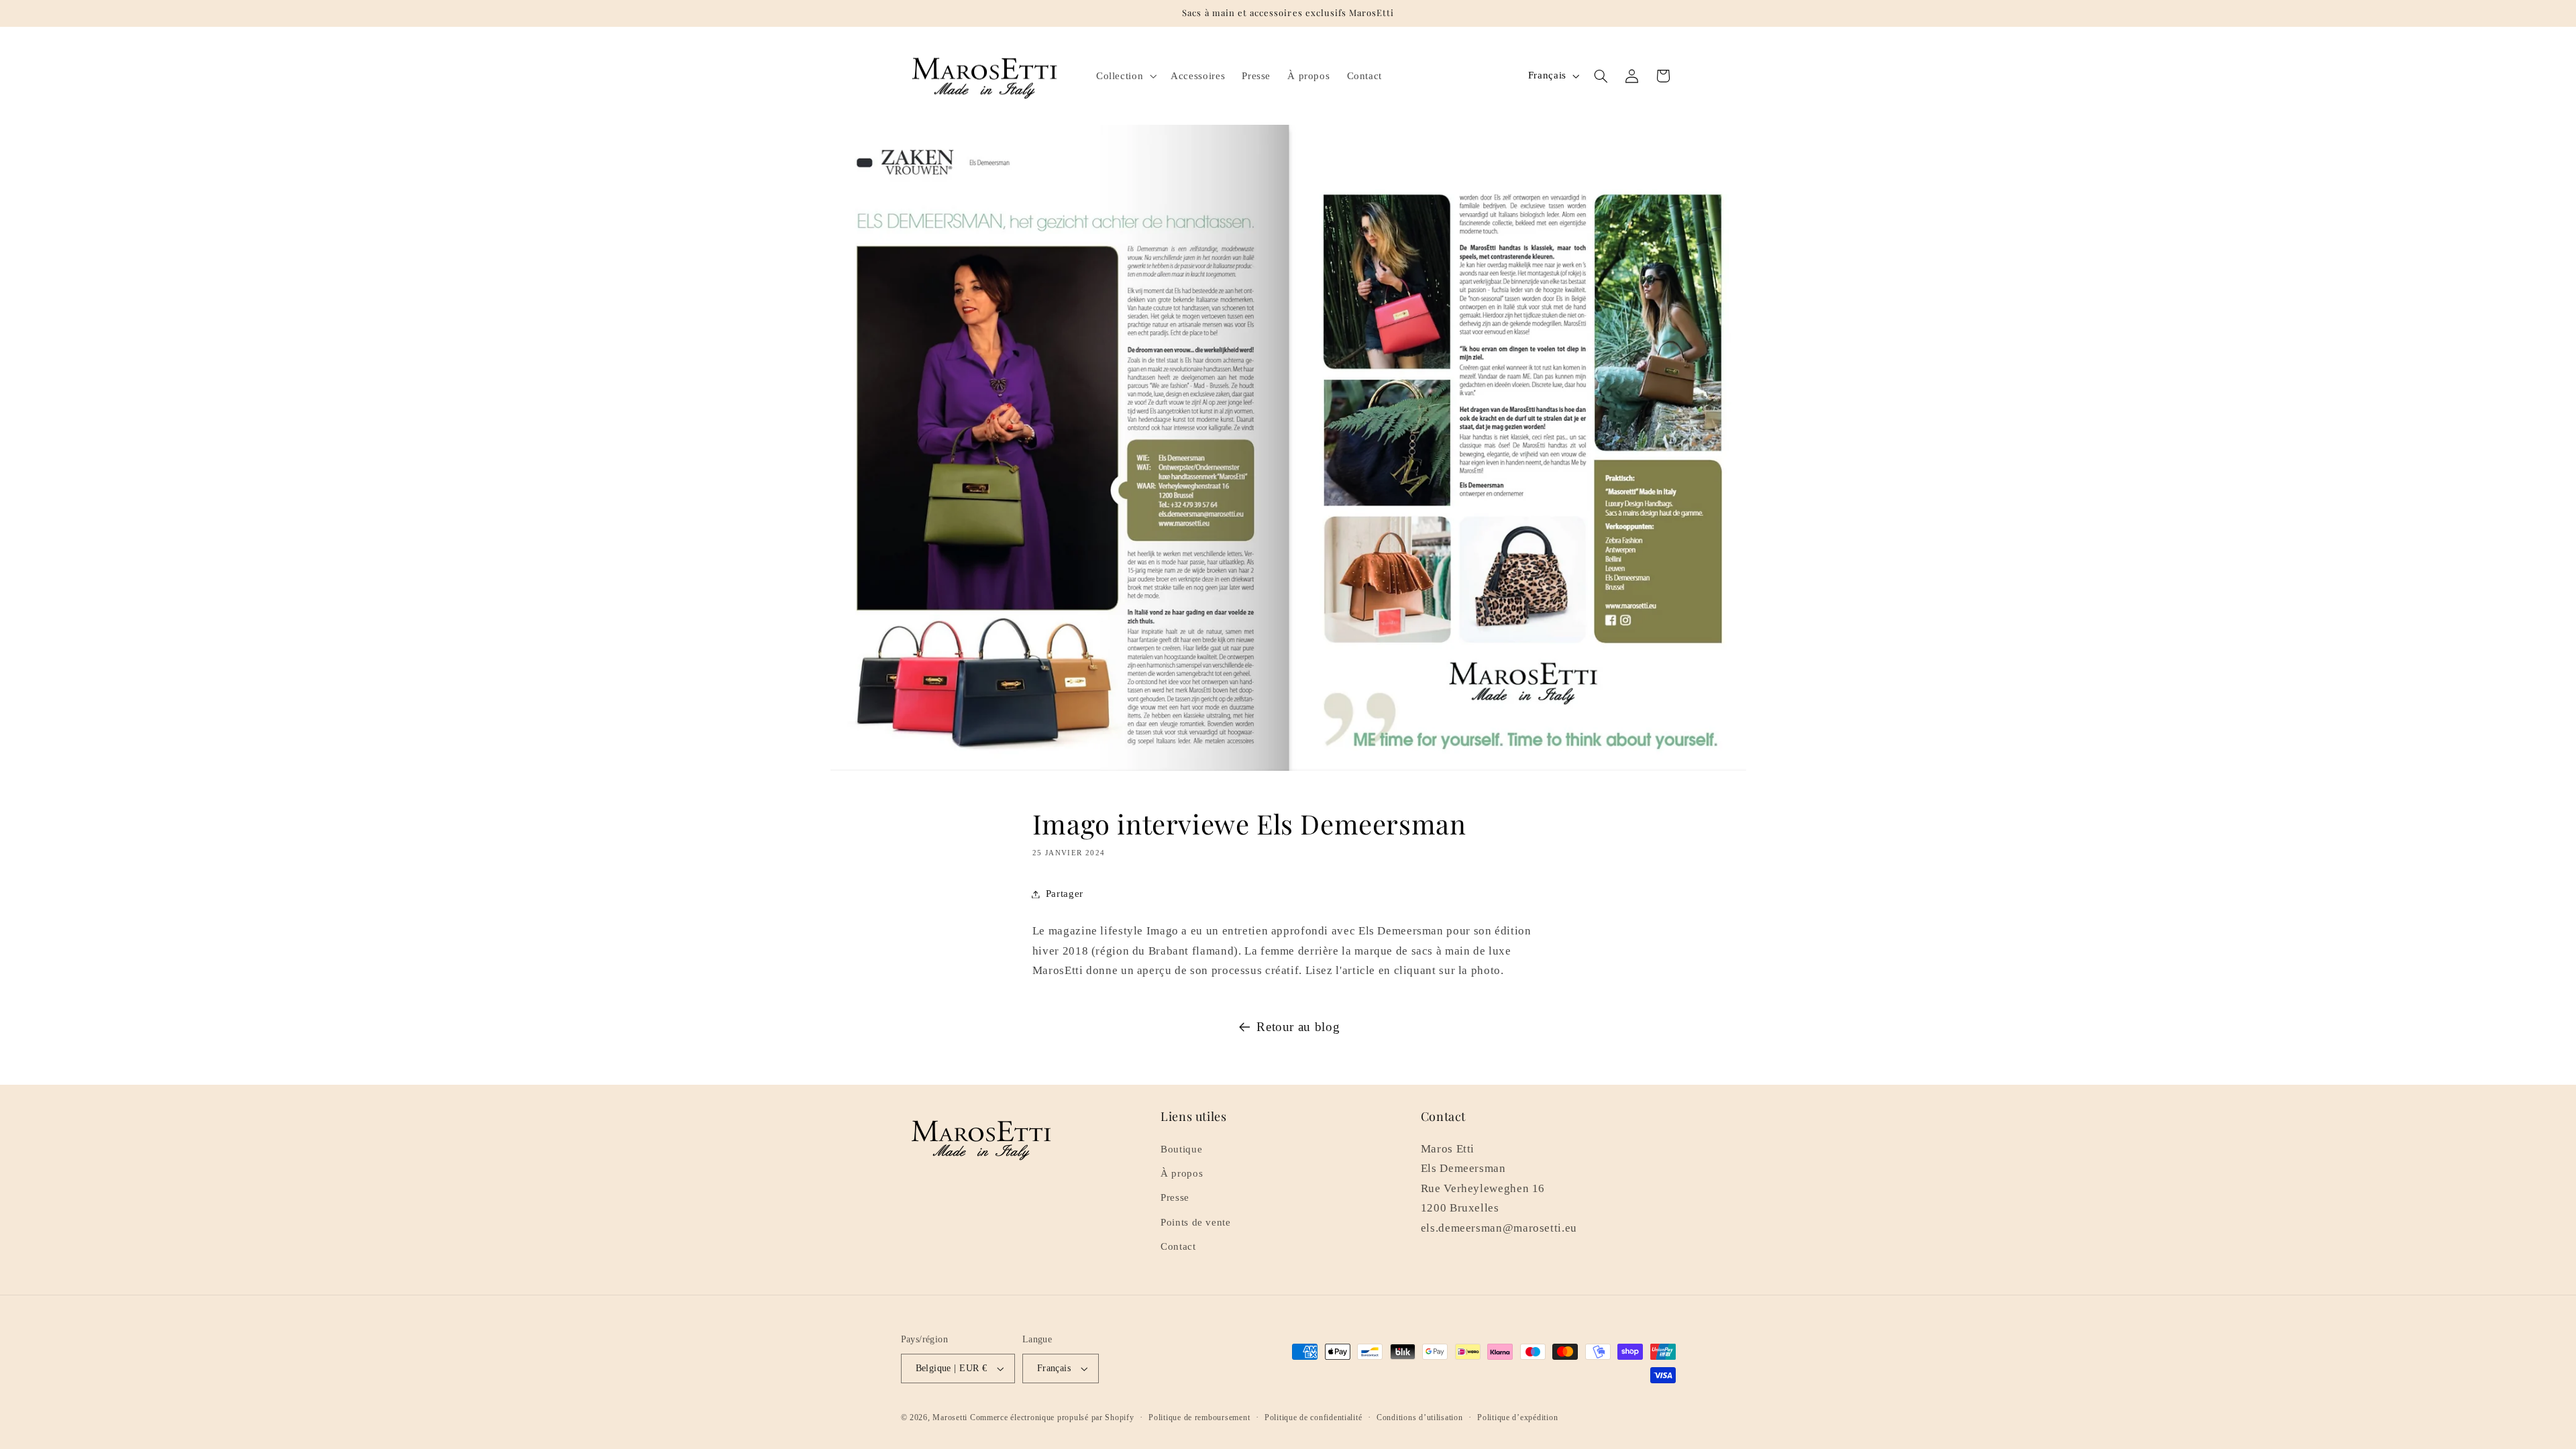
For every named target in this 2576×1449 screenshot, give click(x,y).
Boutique (1181, 1149)
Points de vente (1195, 1222)
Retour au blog (1298, 1027)
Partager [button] (1065, 894)
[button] (1125, 76)
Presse (1175, 1197)
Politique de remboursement (1199, 1417)
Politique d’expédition (1517, 1417)
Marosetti (950, 1417)
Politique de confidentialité (1313, 1417)
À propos (1182, 1173)
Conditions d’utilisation (1420, 1417)
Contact (1178, 1246)
